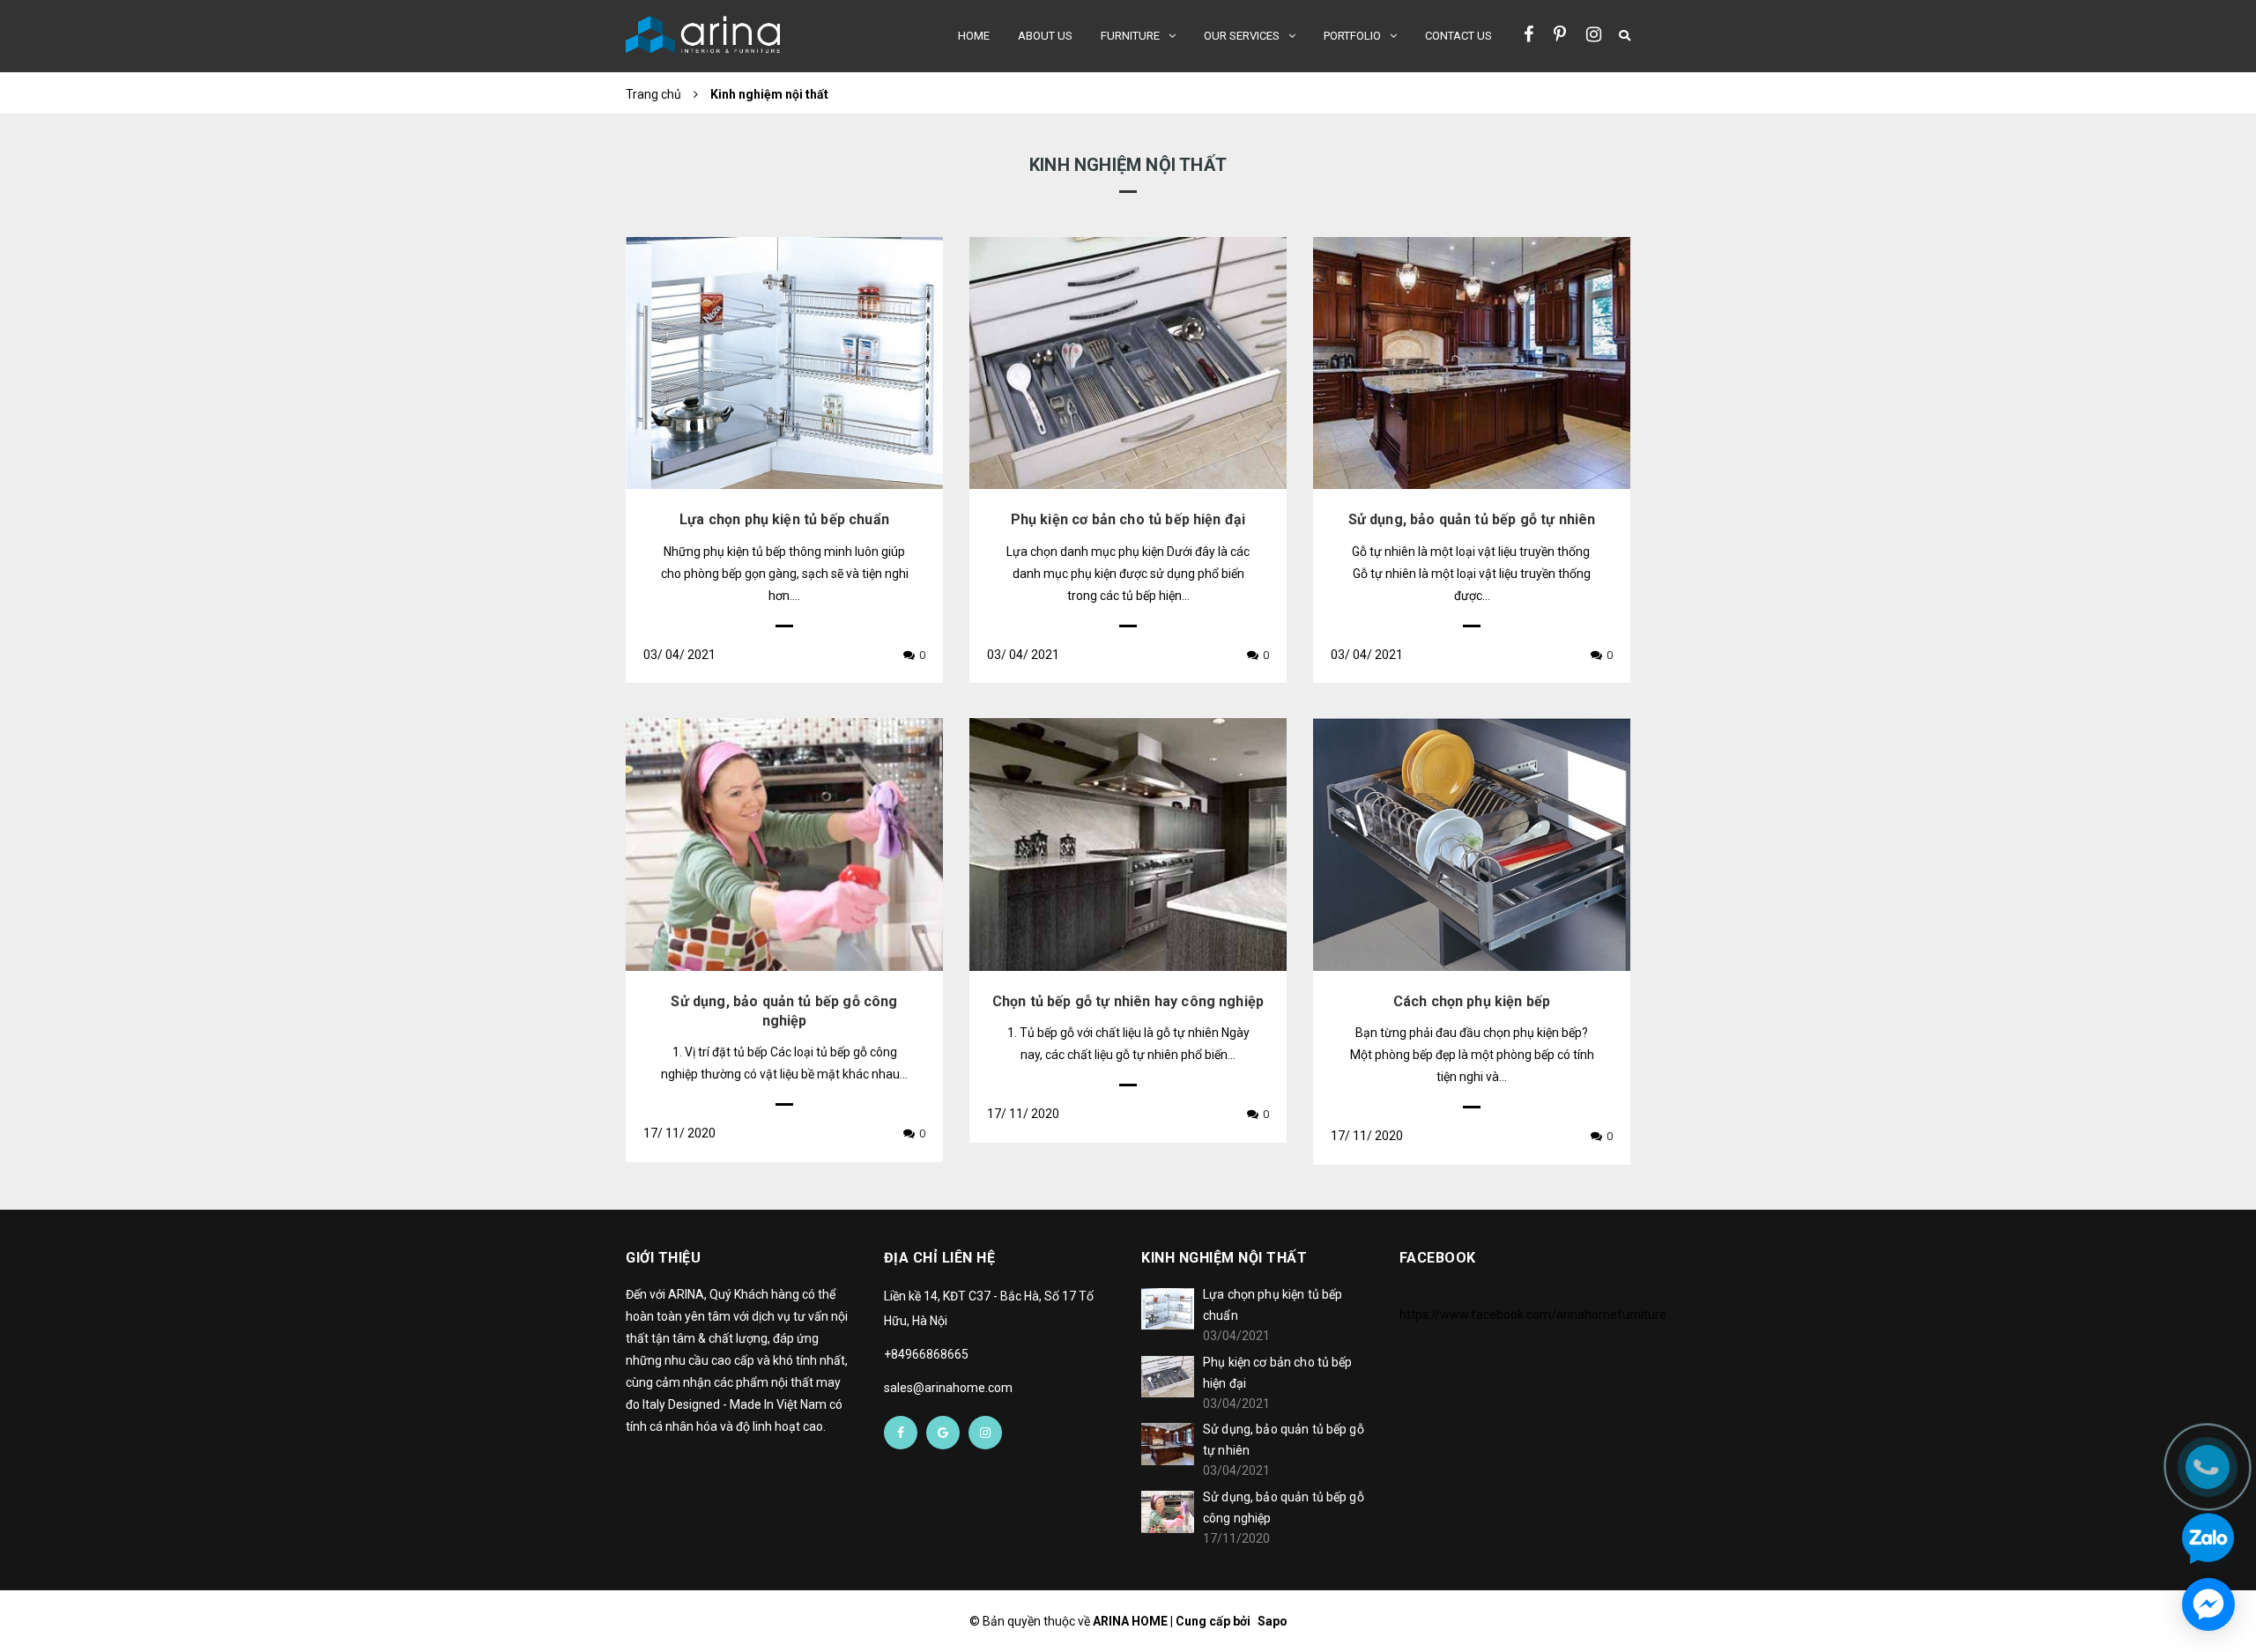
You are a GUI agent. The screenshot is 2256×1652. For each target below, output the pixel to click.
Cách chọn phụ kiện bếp (1472, 1001)
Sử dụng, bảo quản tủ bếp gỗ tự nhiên (1472, 519)
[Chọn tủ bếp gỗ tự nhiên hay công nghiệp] (1128, 844)
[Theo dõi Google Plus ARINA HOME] (943, 1433)
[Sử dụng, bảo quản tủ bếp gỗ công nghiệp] (784, 844)
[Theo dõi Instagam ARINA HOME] (1594, 34)
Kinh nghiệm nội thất (1224, 1258)
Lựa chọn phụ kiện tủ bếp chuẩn (784, 519)
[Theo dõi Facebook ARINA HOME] (1529, 34)
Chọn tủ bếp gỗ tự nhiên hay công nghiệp (1128, 1001)
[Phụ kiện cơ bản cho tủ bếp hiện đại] (1128, 363)
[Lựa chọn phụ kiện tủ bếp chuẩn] (784, 363)
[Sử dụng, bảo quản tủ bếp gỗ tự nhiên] (1472, 363)
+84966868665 (926, 1354)
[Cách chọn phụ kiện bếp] (1472, 844)
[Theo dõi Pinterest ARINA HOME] (1560, 34)
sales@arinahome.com (948, 1388)
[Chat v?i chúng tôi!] (2208, 1604)
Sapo (1273, 1621)
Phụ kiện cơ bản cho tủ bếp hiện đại (1128, 519)
